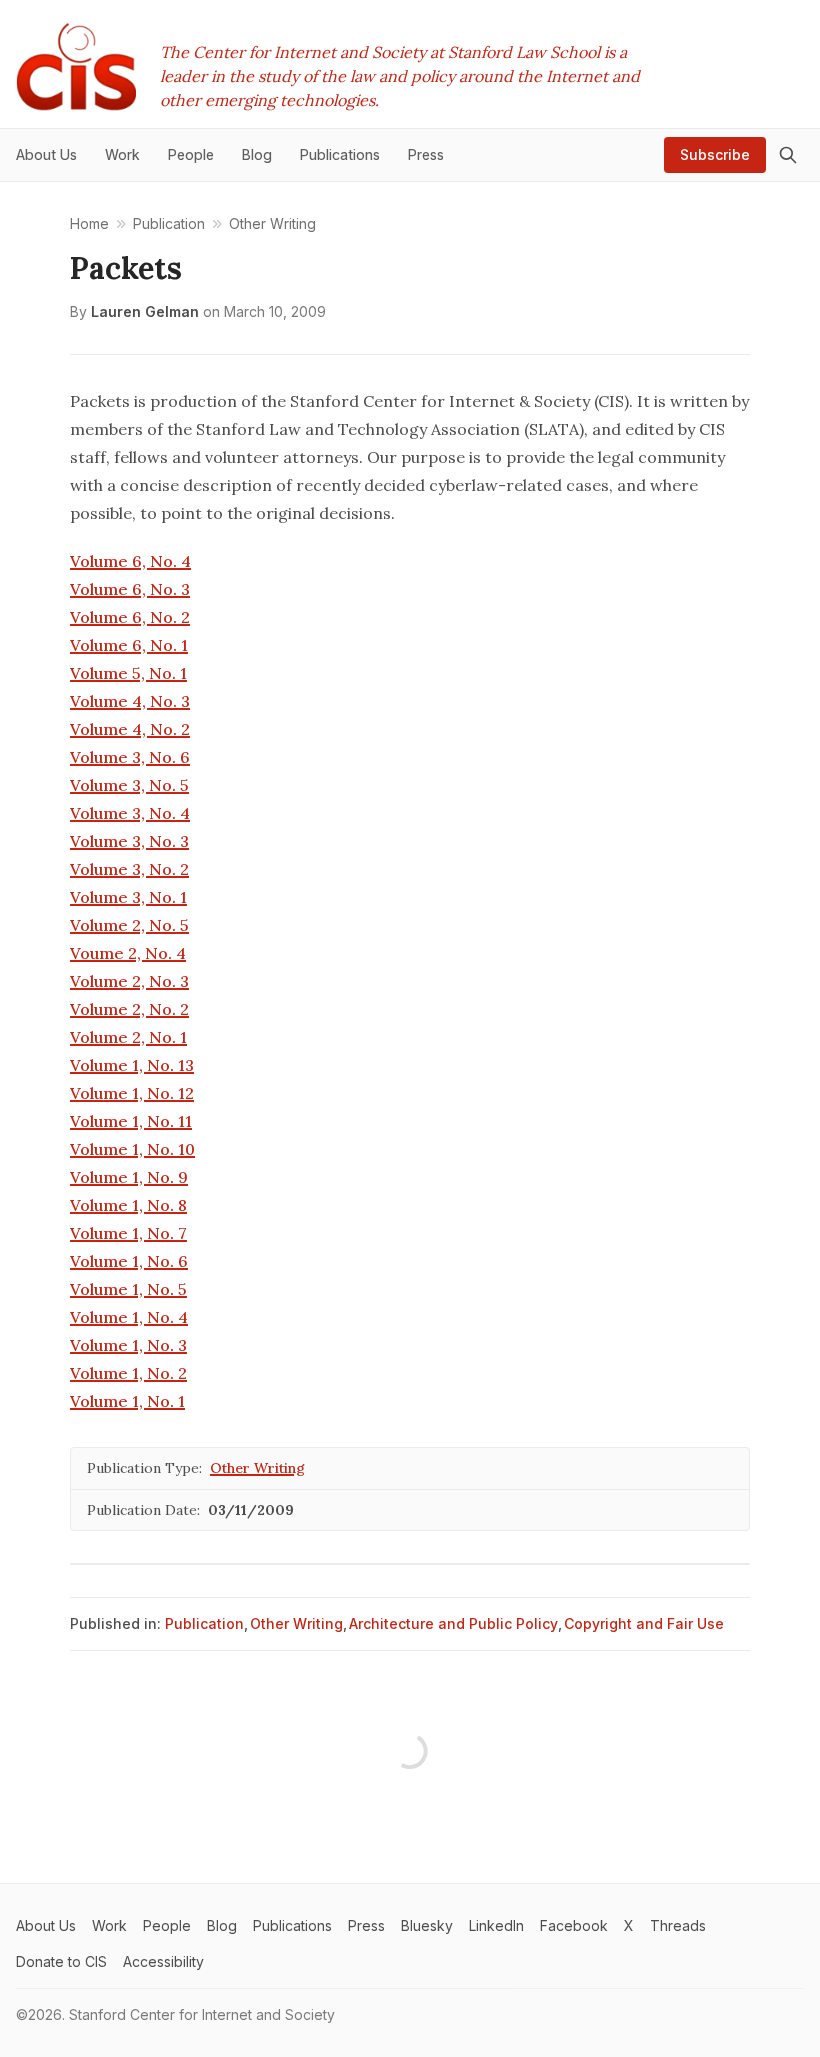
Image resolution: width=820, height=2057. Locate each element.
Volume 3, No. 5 (129, 785)
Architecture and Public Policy (453, 1623)
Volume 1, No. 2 (128, 1373)
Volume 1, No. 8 (128, 1205)
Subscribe (715, 154)
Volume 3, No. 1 (128, 897)
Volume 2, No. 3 (129, 981)
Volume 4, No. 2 (130, 729)
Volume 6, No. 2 (130, 617)
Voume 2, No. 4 (128, 953)
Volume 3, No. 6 (130, 757)
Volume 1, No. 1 (127, 1401)
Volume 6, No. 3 (130, 589)
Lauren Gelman (145, 311)
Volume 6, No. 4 (130, 561)
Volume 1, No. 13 (132, 1065)
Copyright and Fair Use (644, 1623)
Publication (204, 1623)
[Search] (788, 155)
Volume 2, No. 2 (129, 1009)
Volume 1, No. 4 (129, 1317)
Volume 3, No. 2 (129, 869)
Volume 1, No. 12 (132, 1093)
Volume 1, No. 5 (128, 1289)
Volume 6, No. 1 (129, 645)
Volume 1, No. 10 (132, 1149)
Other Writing (257, 1468)
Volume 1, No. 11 (131, 1121)
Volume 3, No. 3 (129, 841)
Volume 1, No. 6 (129, 1261)
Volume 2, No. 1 (128, 1037)
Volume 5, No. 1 (128, 673)
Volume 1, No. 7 (128, 1233)
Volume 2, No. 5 (129, 925)
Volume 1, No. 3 (128, 1345)
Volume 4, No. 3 (130, 701)
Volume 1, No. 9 (129, 1177)
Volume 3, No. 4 (130, 813)
